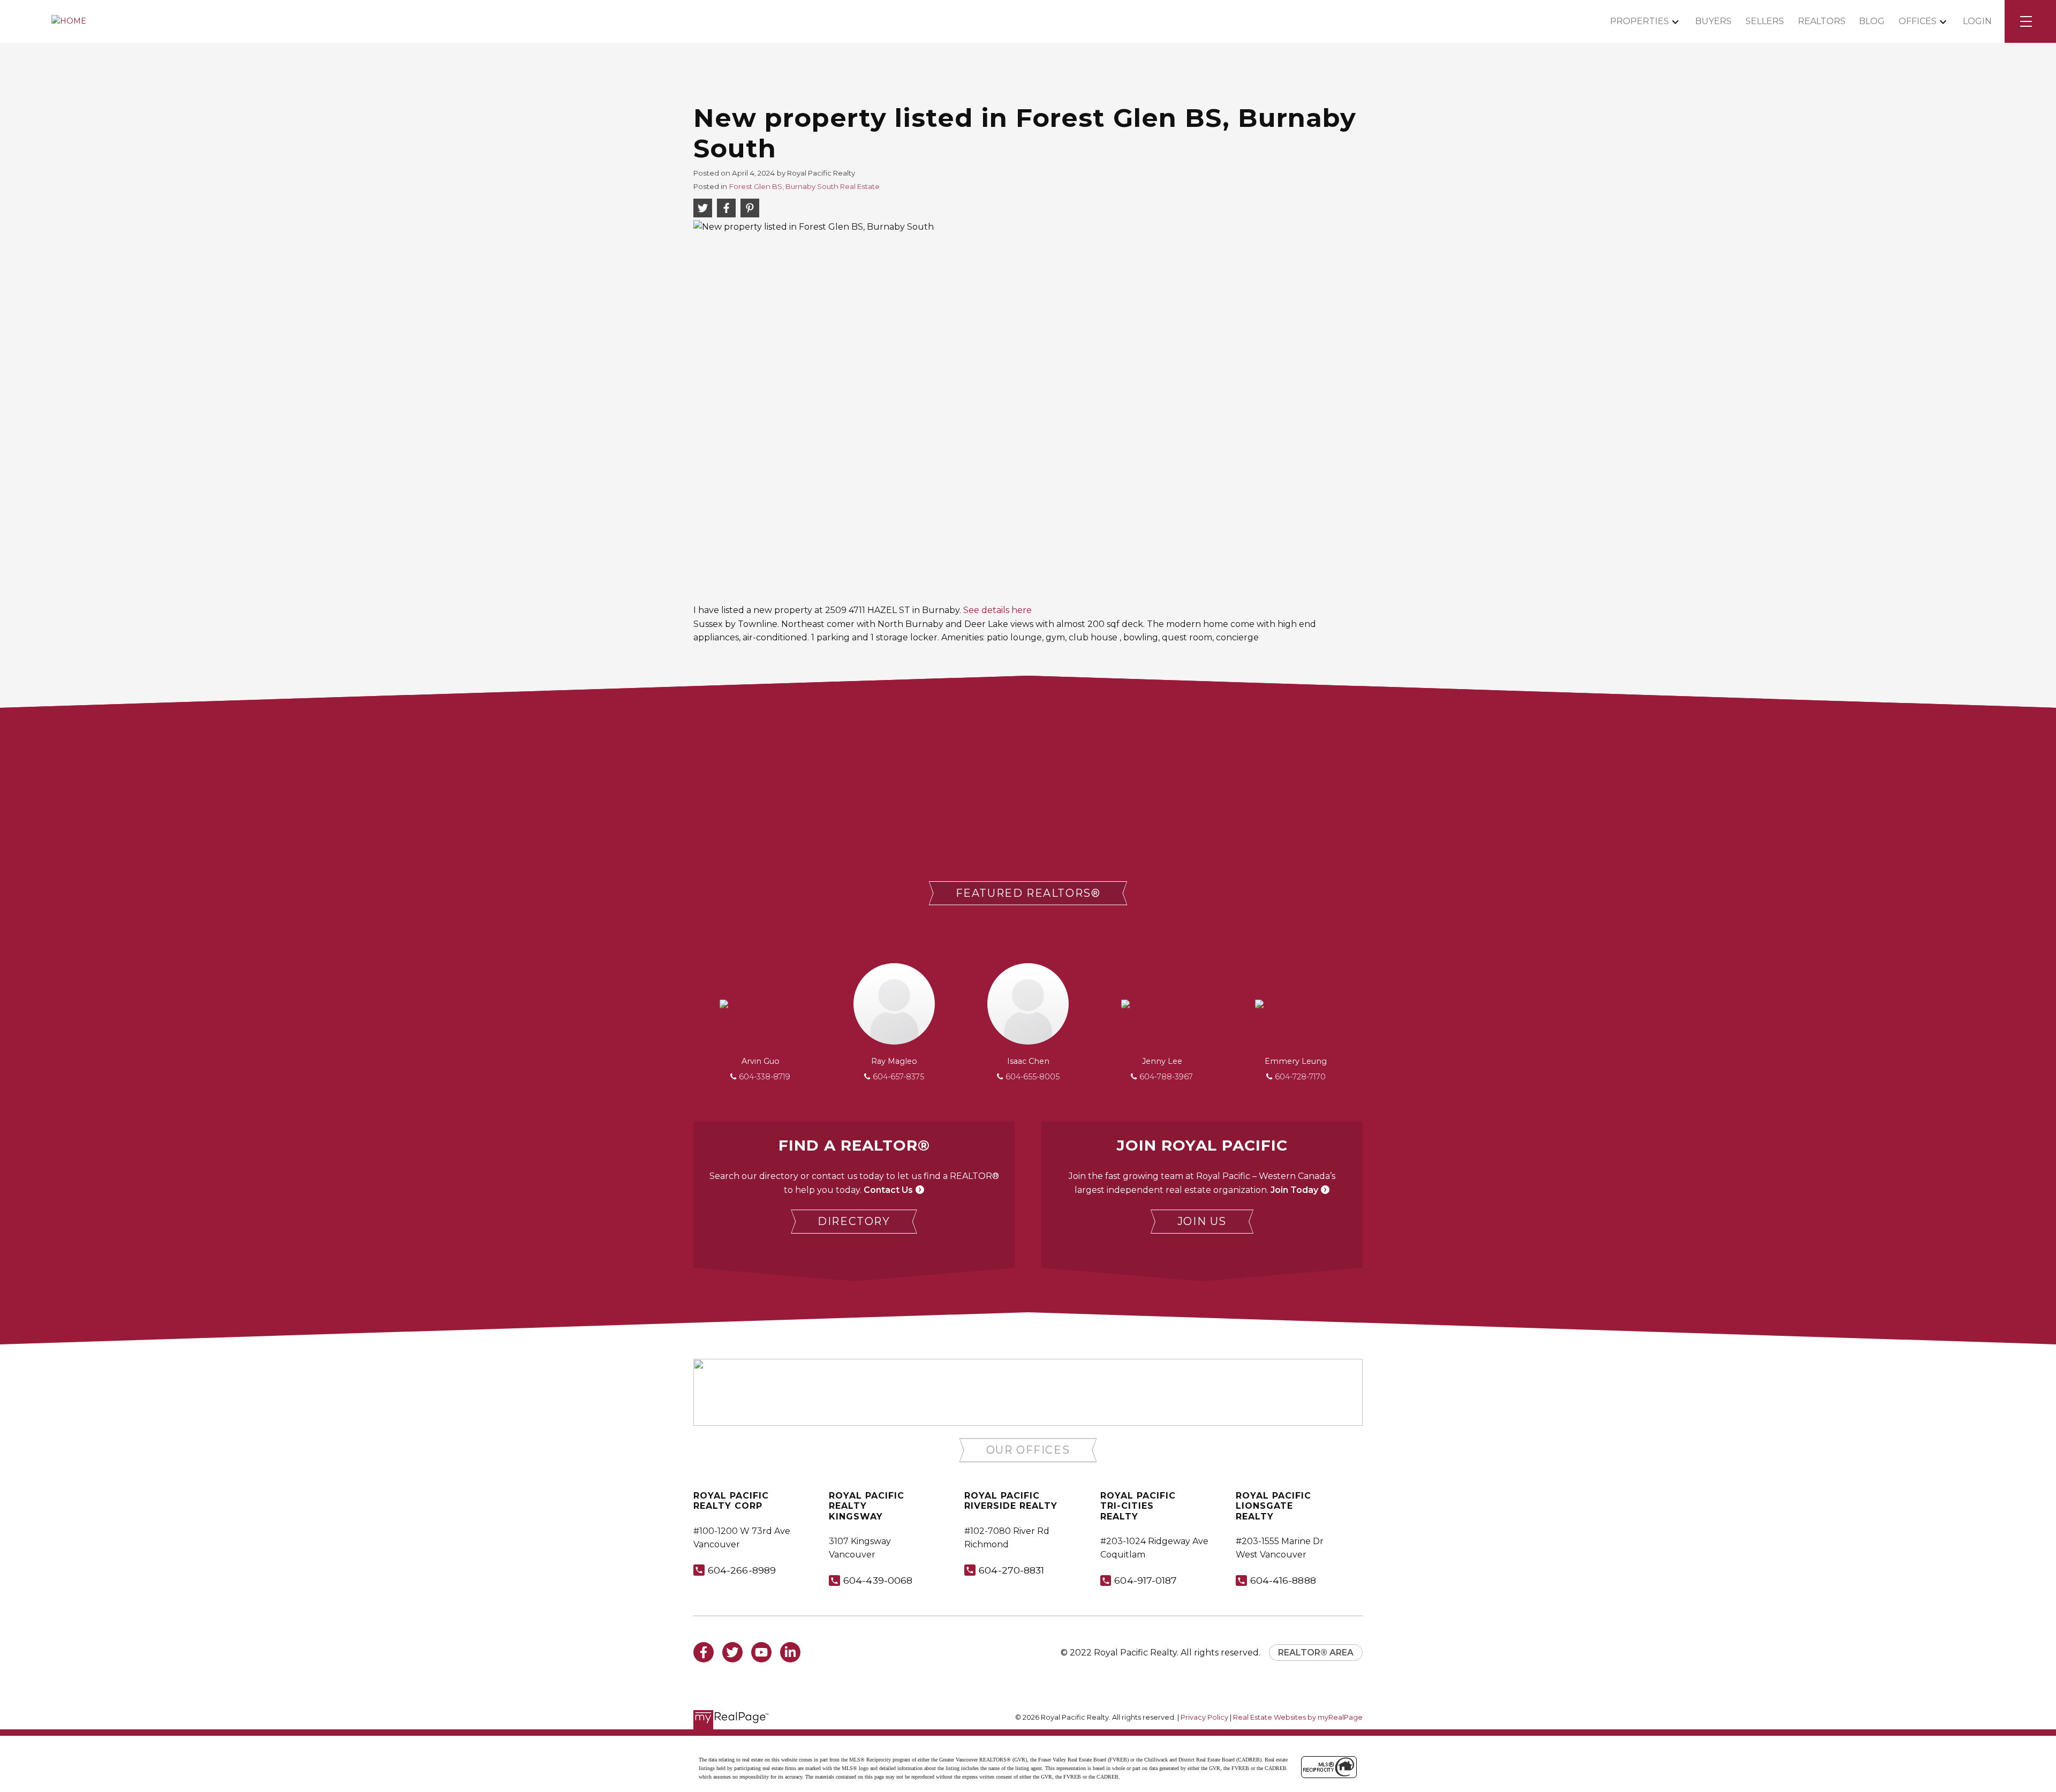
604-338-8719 (765, 1077)
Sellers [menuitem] (1765, 21)
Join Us (1202, 1221)
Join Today (1294, 1190)
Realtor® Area (1316, 1653)
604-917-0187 (1146, 1580)
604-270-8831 (1011, 1570)
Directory (854, 1221)
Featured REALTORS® (1028, 893)
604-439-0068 (878, 1580)
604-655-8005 (1033, 1077)
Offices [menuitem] (1918, 21)
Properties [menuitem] (1639, 21)
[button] (1028, 893)
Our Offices (1028, 1450)
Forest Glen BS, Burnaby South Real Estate (804, 186)
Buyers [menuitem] (1713, 21)
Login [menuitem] (1977, 21)
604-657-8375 (898, 1077)
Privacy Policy (1204, 1717)
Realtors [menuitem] (1822, 21)
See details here (997, 610)
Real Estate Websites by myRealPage (1298, 1717)
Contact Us (888, 1190)
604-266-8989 (742, 1570)
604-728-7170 (1300, 1077)
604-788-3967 (1166, 1077)
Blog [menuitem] (1872, 21)
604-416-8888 (1283, 1580)
